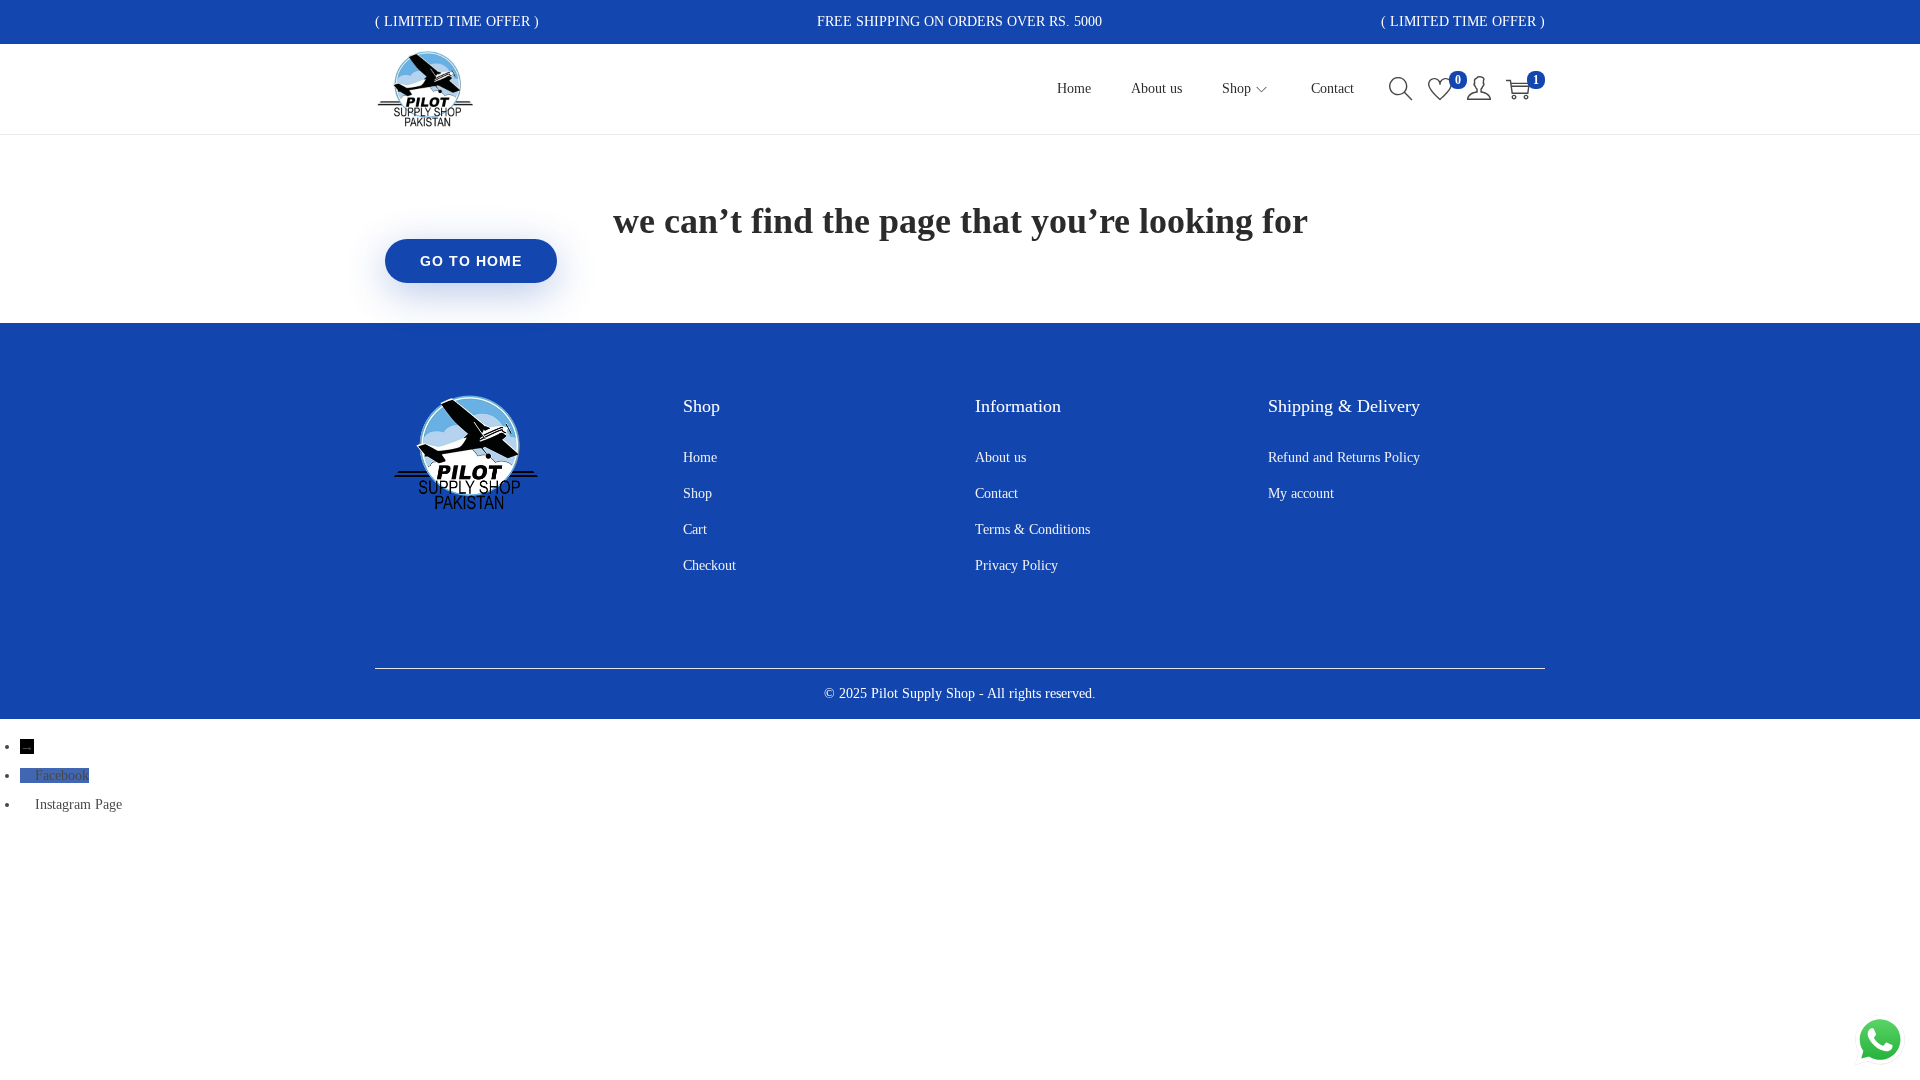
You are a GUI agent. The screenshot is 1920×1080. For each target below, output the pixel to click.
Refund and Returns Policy (1344, 457)
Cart (695, 529)
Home (700, 457)
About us (1000, 457)
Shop (697, 493)
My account (1301, 493)
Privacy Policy (1016, 565)
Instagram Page (78, 804)
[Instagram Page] (27, 804)
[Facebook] (27, 775)
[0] (1440, 89)
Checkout (709, 565)
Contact (996, 493)
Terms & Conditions (1032, 529)
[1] (1518, 89)
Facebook (62, 775)
